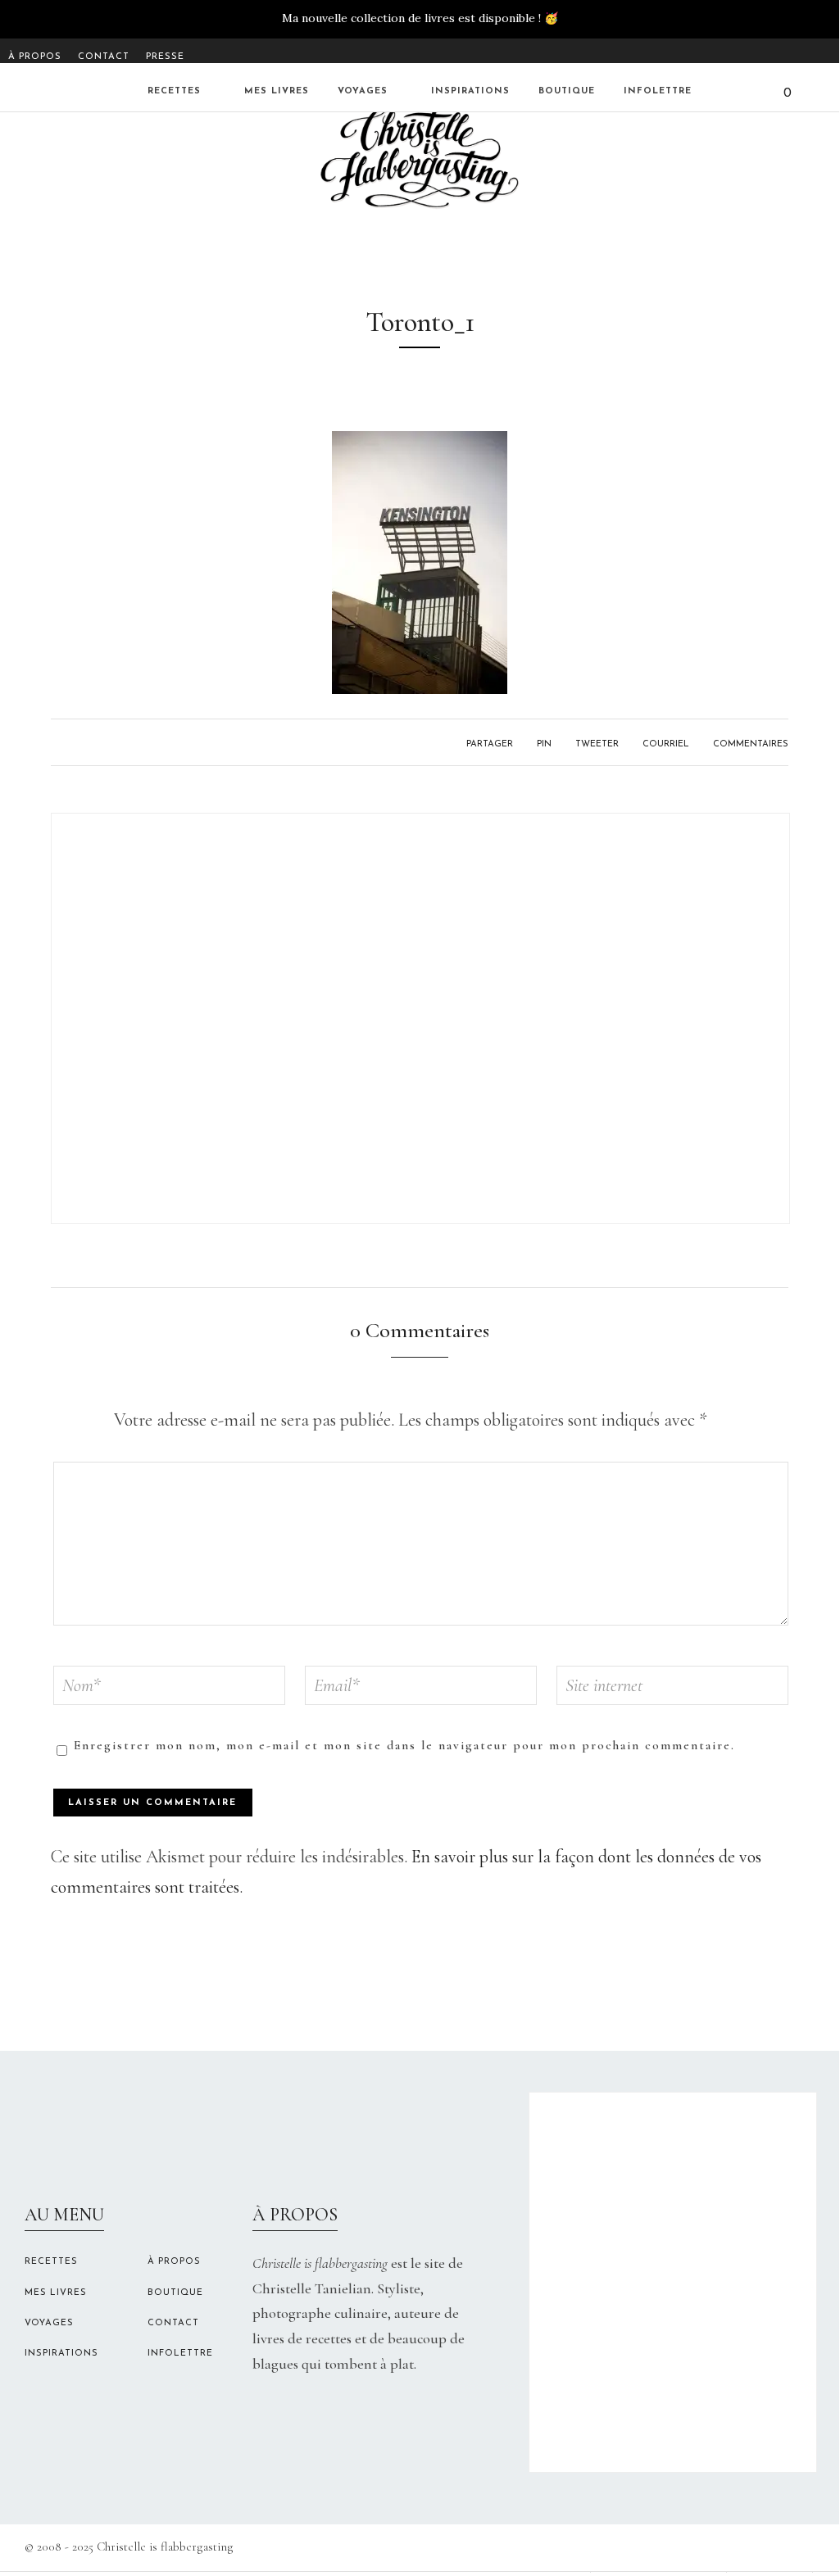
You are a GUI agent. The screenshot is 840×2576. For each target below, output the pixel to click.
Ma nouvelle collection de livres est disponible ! (411, 18)
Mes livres (277, 91)
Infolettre (658, 91)
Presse (165, 57)
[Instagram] (805, 53)
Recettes (174, 91)
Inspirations (470, 91)
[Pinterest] (826, 53)
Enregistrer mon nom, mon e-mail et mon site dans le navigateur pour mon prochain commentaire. (404, 1745)
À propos (35, 57)
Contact (104, 57)
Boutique (567, 91)
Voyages (363, 91)
